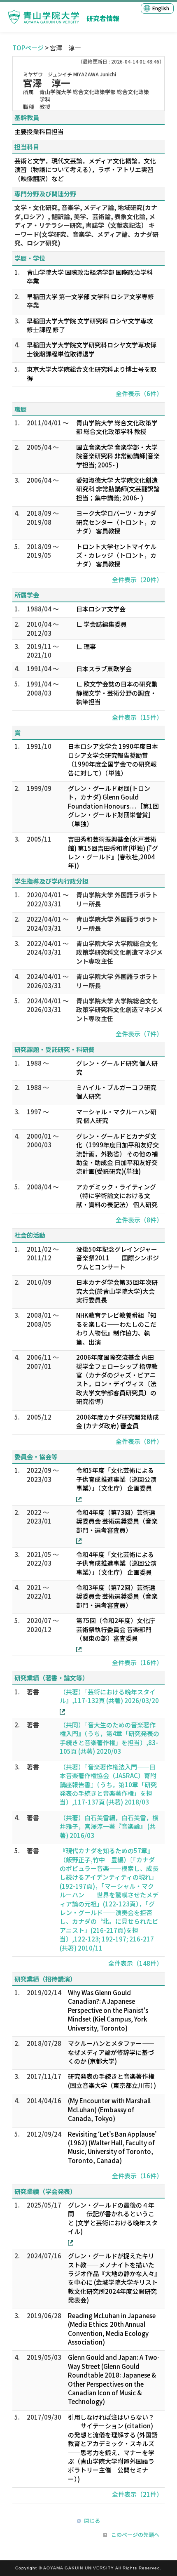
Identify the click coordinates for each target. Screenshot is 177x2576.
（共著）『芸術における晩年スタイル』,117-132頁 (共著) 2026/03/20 (109, 1696)
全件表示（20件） (137, 579)
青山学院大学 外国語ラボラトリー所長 (117, 899)
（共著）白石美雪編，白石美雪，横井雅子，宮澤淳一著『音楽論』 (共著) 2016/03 (109, 1826)
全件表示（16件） (137, 1662)
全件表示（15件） (137, 717)
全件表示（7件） (139, 1034)
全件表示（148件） (135, 1963)
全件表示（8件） (139, 1220)
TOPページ (28, 48)
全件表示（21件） (137, 2494)
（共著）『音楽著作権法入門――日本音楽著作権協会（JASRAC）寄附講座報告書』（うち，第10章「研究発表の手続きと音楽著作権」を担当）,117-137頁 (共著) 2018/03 (108, 1785)
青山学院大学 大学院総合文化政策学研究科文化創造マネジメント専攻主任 (119, 952)
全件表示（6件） (139, 393)
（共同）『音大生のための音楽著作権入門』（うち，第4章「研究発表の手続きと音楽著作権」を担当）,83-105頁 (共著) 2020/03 (109, 1738)
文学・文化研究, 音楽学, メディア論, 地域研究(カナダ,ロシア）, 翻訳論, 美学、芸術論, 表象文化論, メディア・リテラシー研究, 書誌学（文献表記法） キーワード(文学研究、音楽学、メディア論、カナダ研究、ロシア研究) (86, 225)
